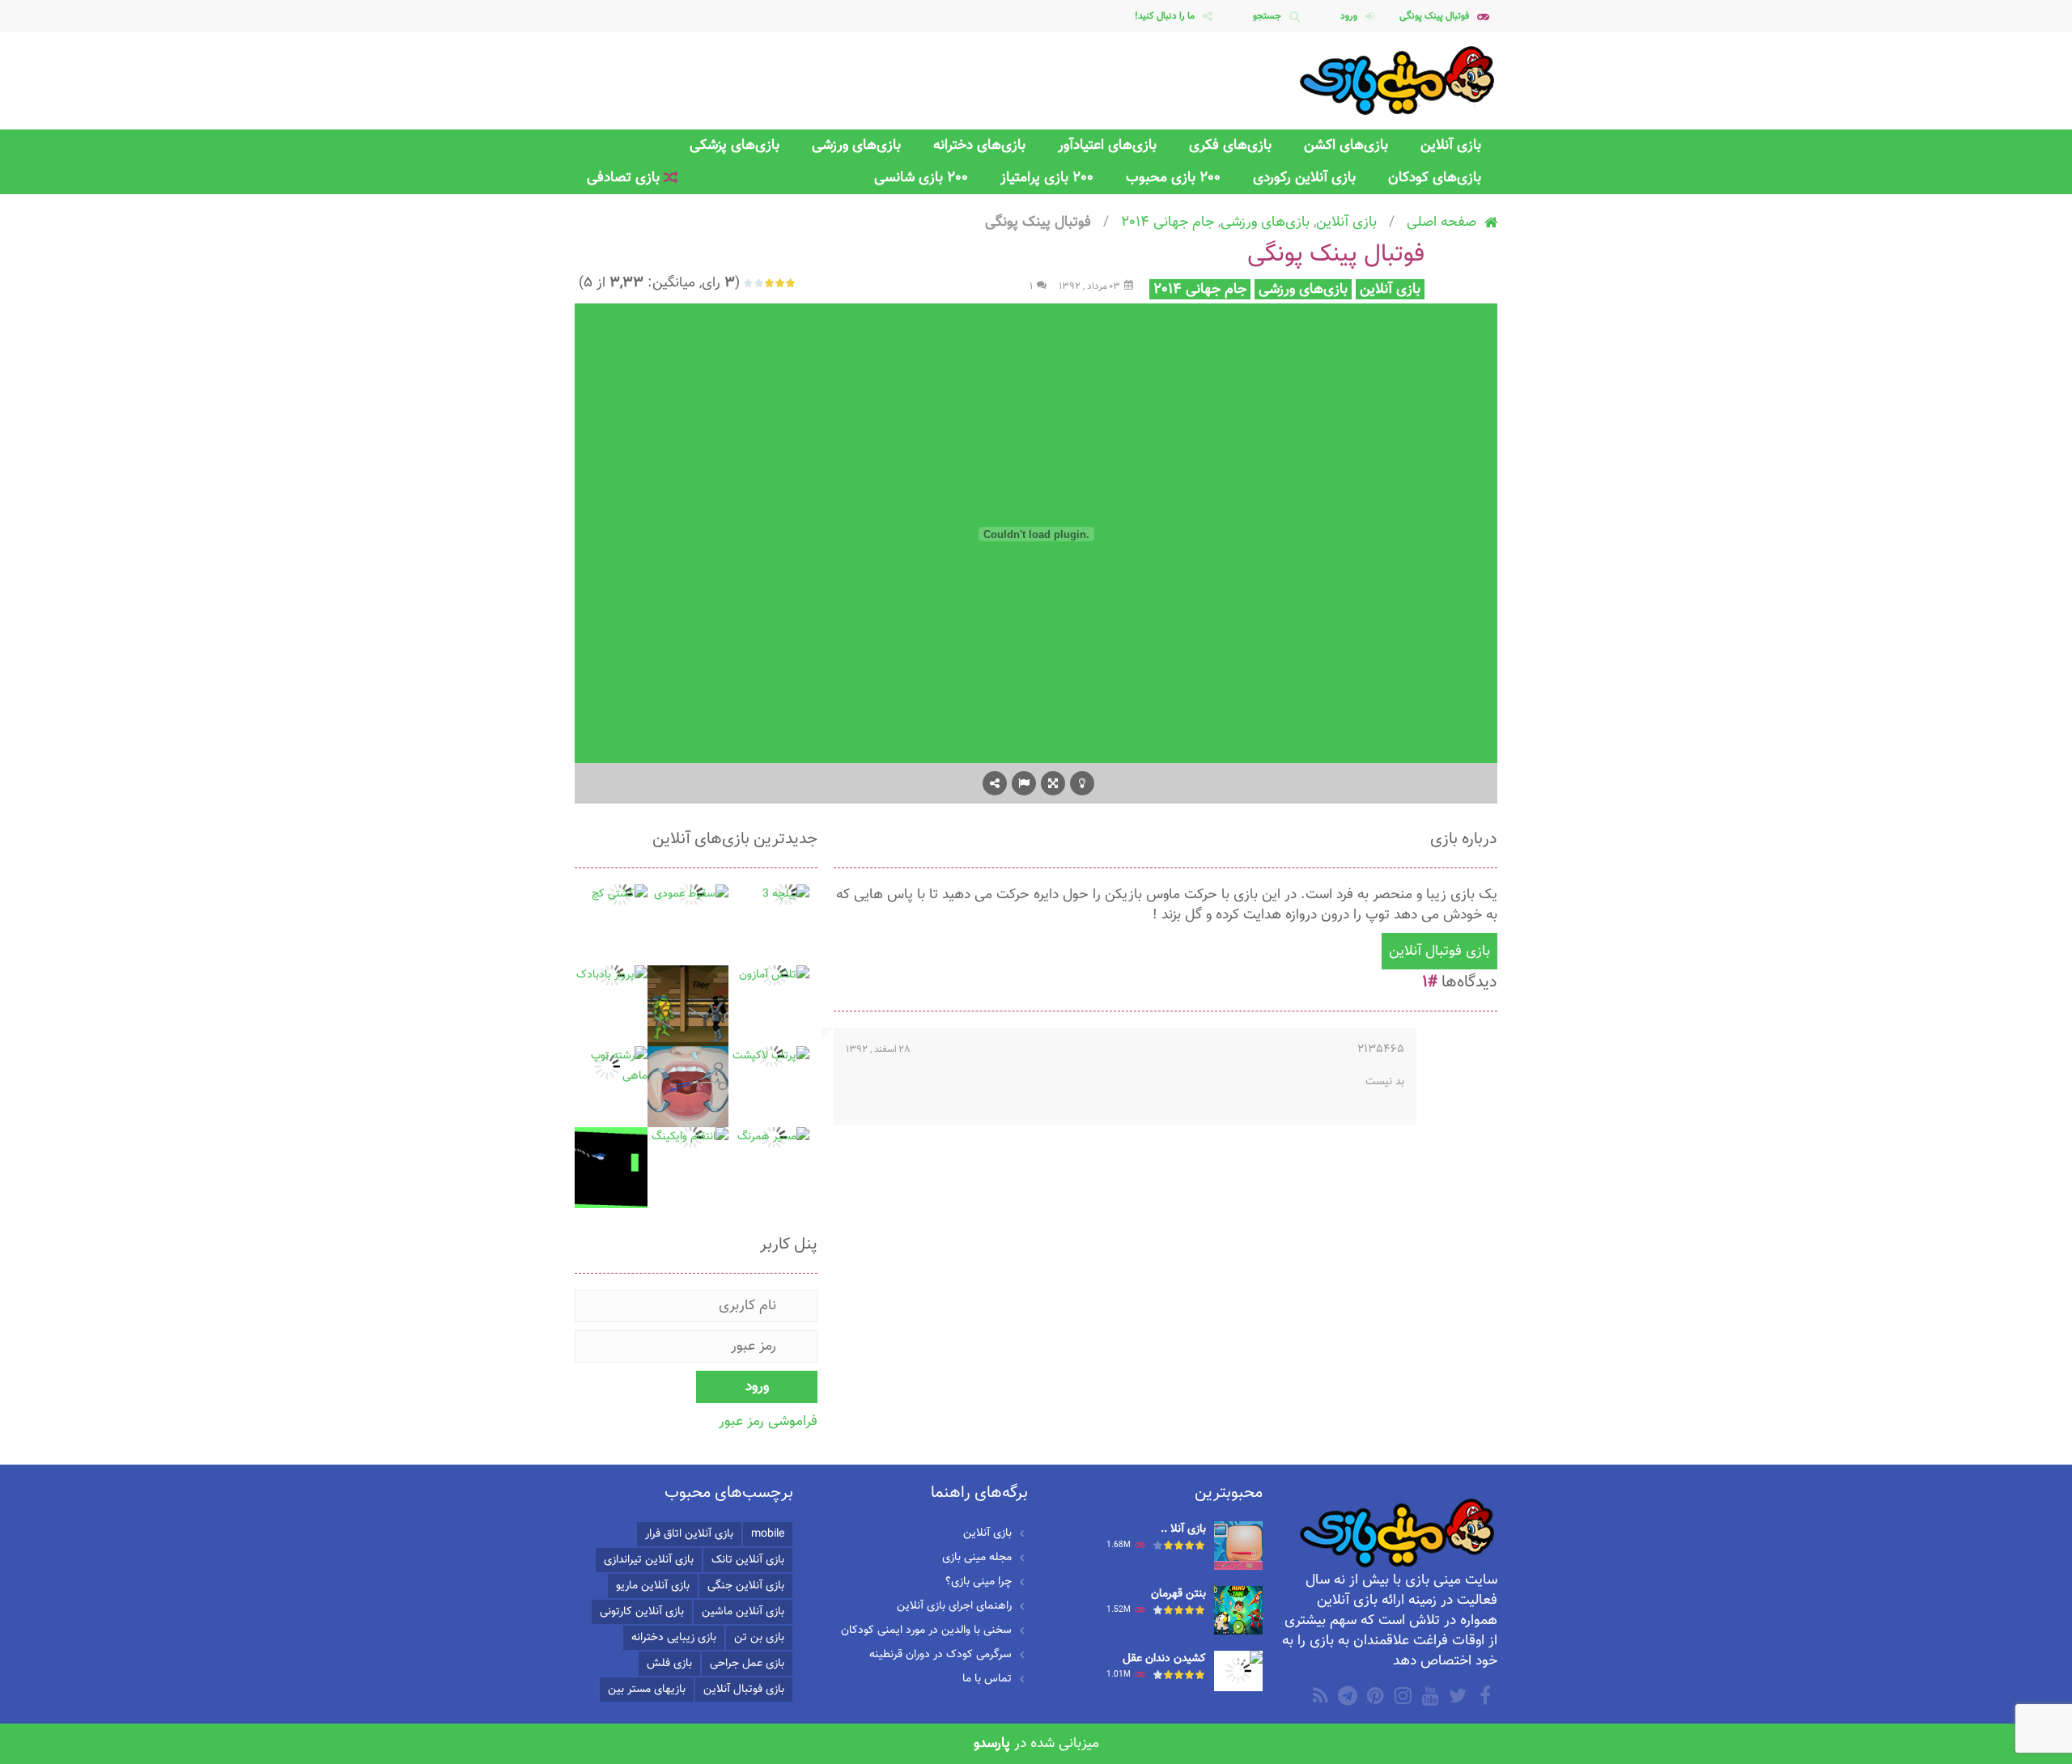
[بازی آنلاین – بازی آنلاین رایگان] (1398, 81)
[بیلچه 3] (786, 895)
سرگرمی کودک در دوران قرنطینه (940, 1655)
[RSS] (1318, 1695)
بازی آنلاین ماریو (653, 1586)
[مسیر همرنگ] (773, 1138)
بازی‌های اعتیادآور (1107, 145)
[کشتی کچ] (620, 895)
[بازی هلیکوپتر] (607, 1168)
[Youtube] (1429, 1695)
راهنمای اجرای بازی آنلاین (954, 1606)
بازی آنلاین (1451, 145)
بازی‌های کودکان (1435, 178)
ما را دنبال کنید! (1165, 16)
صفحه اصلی (1441, 222)
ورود (1349, 16)
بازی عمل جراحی (747, 1664)
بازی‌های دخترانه (979, 145)
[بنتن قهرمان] (1238, 1611)
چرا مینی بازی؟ (979, 1582)
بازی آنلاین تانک (748, 1560)
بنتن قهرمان (1178, 1594)
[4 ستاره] (760, 283)
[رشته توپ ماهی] (607, 1067)
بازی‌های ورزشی (856, 145)
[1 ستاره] (791, 283)
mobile (768, 1534)
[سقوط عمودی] (691, 895)
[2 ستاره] (781, 283)
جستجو (1267, 16)
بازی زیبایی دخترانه (674, 1638)
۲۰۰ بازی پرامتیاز (1047, 178)
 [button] (1024, 783)
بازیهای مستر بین (647, 1690)
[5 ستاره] (749, 283)
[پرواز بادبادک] (612, 976)
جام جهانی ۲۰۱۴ (1168, 222)
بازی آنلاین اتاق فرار (689, 1534)
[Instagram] (1401, 1695)
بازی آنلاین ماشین (743, 1612)
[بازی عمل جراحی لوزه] (688, 1088)
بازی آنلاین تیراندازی (649, 1560)
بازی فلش (669, 1664)
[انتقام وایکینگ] (690, 1138)
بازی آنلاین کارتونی (642, 1612)
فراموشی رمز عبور (768, 1421)
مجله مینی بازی (977, 1558)
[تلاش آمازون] (774, 976)
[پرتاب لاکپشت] (771, 1057)
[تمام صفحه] (1053, 783)
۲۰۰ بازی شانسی (921, 178)
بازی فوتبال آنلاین (1439, 951)
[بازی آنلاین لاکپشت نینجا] (688, 1007)
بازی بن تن (759, 1638)
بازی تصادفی (625, 178)
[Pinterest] (1374, 1695)
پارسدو (992, 1743)
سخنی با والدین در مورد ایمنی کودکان (926, 1630)
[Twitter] (1456, 1695)
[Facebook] (1484, 1695)
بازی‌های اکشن (1346, 145)
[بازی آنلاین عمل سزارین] (1238, 1546)
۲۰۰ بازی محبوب (1173, 178)
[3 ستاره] (770, 283)
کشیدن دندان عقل (1164, 1659)
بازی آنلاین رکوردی (1304, 178)
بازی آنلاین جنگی (746, 1586)
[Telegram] (1346, 1695)
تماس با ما (987, 1679)
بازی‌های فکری (1230, 145)
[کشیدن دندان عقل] (1238, 1672)
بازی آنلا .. (1183, 1529)
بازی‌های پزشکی (735, 145)
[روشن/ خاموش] (1082, 783)
